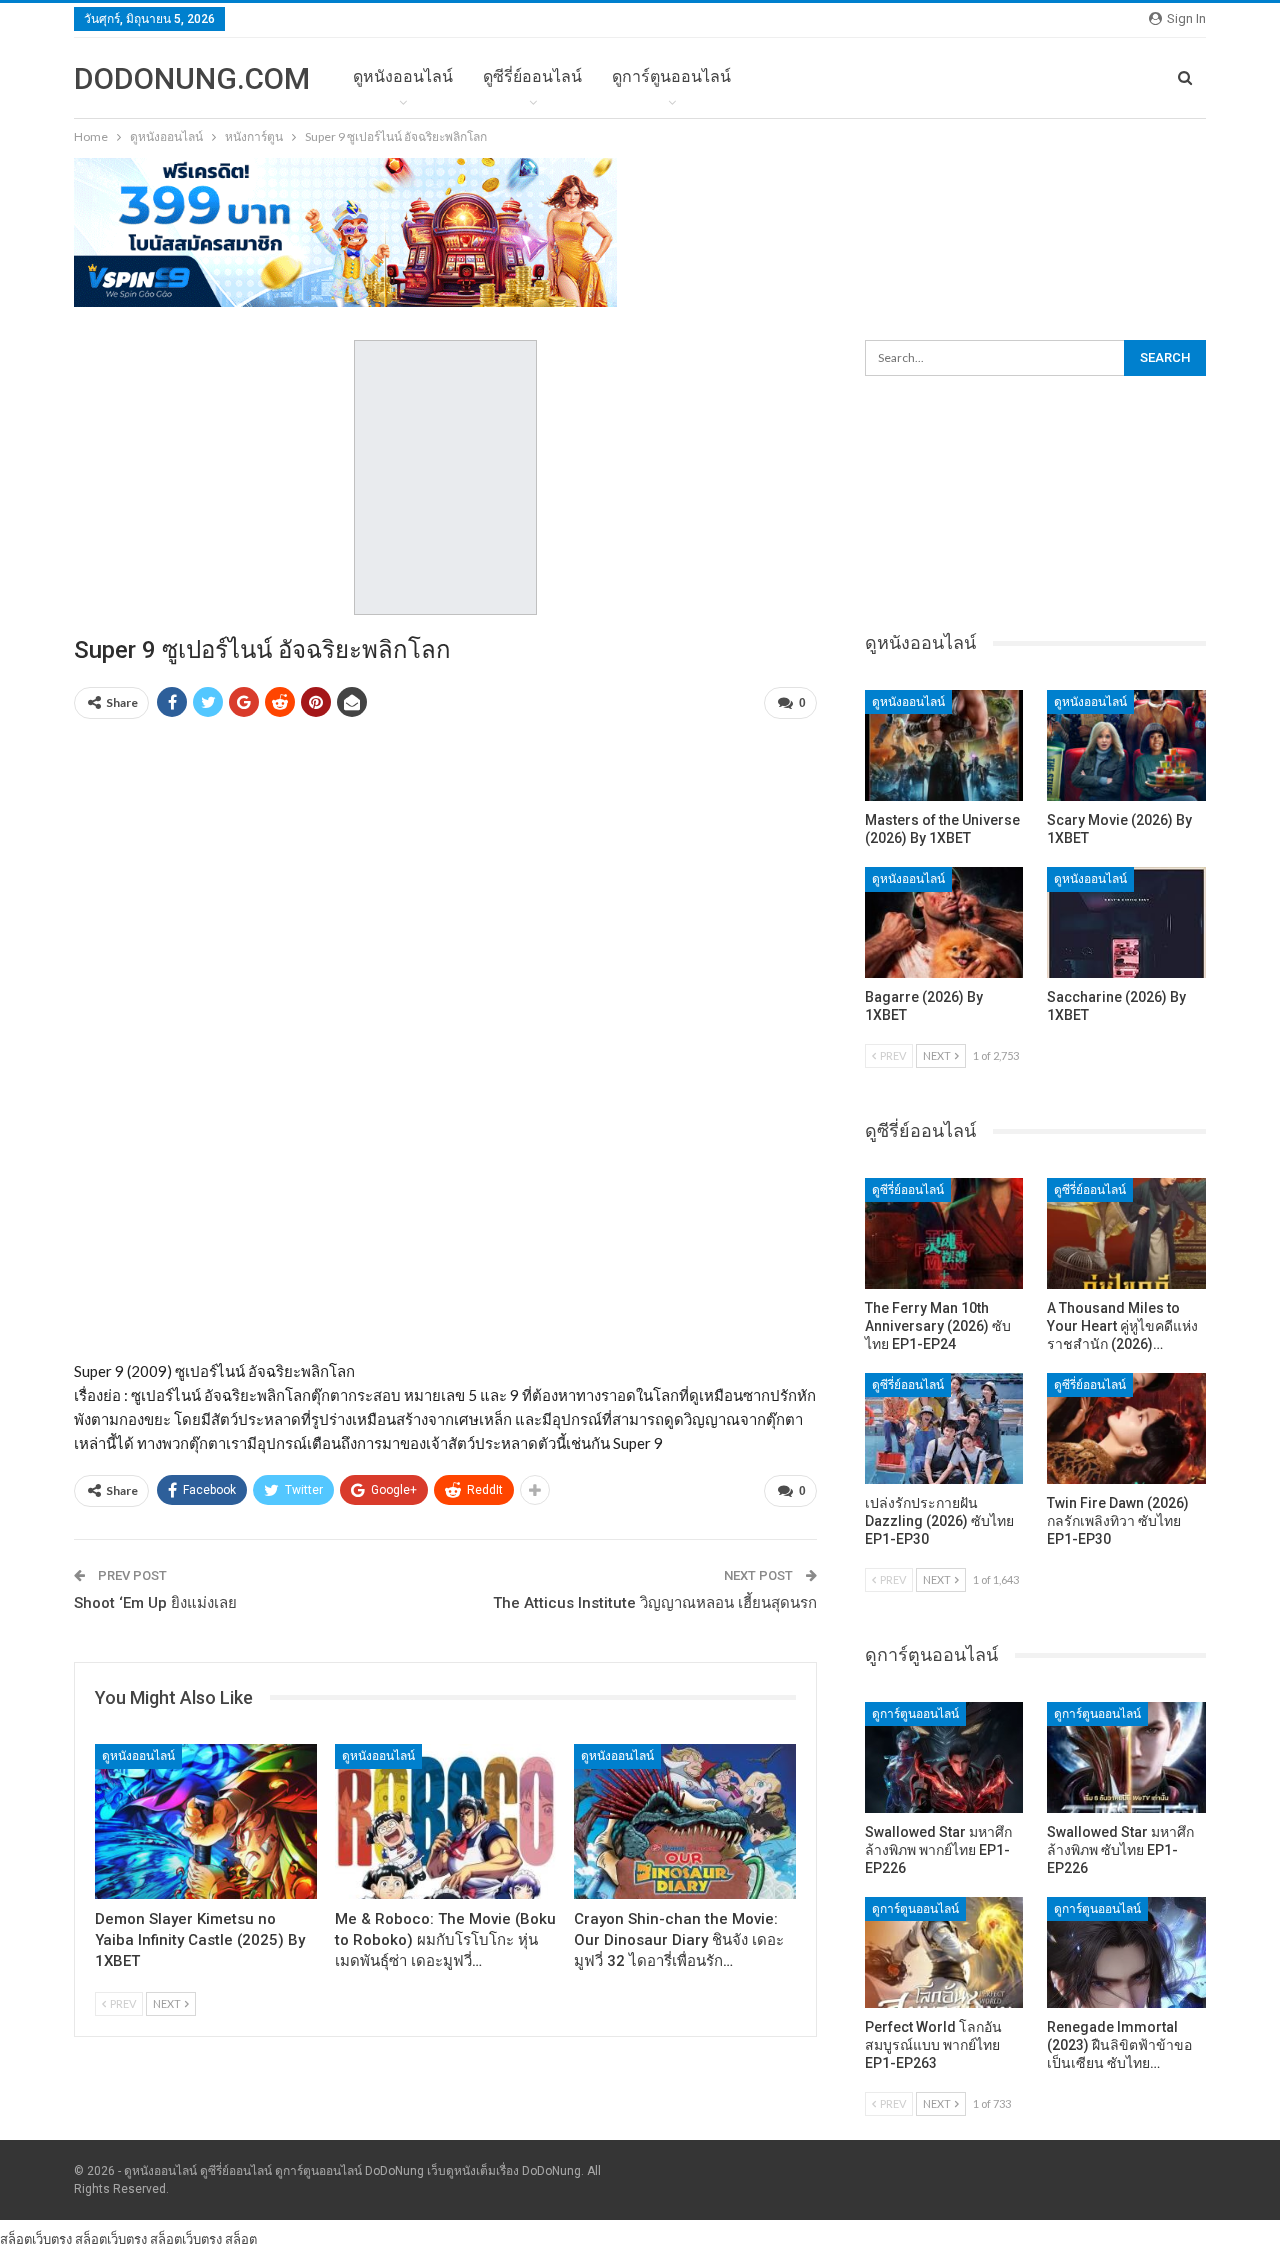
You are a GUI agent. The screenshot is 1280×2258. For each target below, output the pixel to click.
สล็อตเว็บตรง (36, 2239)
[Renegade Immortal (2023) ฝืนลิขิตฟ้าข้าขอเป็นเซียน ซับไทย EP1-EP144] (1126, 1952)
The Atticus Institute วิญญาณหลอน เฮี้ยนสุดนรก (655, 1603)
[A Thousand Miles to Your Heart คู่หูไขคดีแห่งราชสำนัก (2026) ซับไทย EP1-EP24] (1126, 1233)
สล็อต (241, 2239)
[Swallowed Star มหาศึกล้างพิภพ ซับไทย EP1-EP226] (1126, 1757)
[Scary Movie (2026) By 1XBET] (1126, 745)
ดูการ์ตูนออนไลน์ (671, 76)
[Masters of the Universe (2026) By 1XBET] (944, 745)
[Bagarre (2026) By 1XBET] (944, 922)
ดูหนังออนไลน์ (403, 76)
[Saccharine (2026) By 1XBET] (1126, 922)
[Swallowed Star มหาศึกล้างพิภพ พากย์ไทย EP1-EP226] (944, 1757)
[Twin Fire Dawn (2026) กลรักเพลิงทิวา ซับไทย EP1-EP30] (1126, 1428)
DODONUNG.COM (192, 78)
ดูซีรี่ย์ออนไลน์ (532, 76)
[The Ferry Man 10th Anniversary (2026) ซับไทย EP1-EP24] (944, 1233)
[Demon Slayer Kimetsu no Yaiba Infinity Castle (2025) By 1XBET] (206, 1821)
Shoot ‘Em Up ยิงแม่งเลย (155, 1603)
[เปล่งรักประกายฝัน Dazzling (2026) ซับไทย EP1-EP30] (944, 1428)
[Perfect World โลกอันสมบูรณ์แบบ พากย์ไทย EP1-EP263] (944, 1952)
